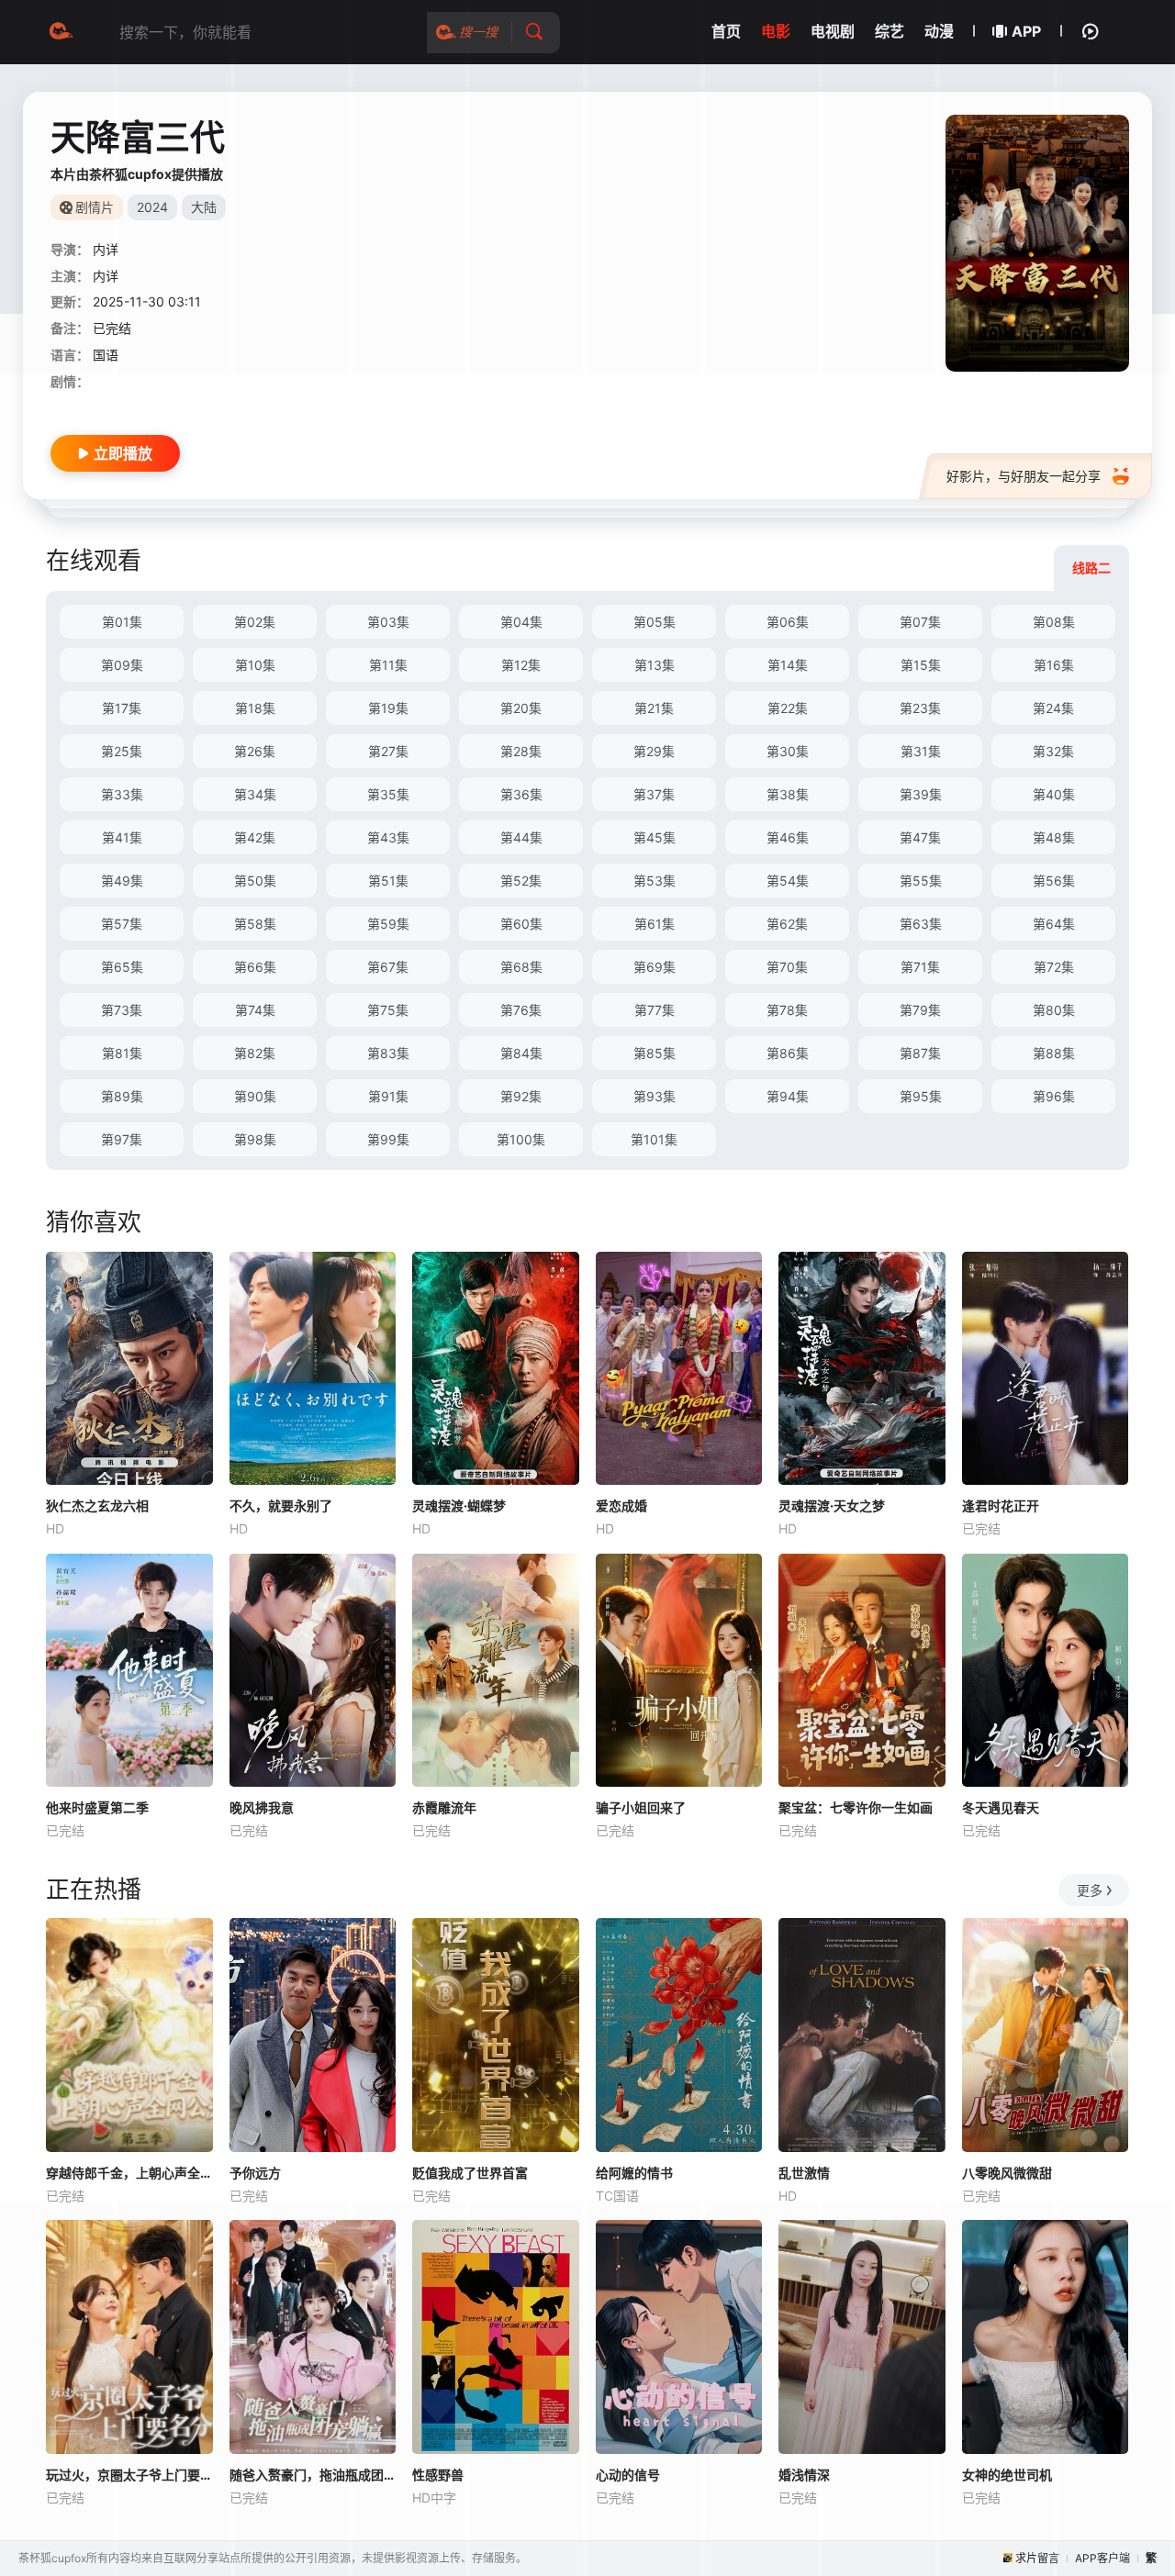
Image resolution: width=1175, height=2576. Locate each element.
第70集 (787, 967)
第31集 (921, 751)
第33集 (122, 794)
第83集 (388, 1053)
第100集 (521, 1139)
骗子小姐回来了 (641, 1807)
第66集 (255, 967)
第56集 (1054, 881)
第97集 (122, 1139)
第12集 (521, 665)
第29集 (654, 751)
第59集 (388, 924)
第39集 (921, 794)
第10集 (255, 665)
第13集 (655, 665)
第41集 (122, 837)
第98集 (255, 1139)
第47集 (920, 837)
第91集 (388, 1096)
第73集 (122, 1010)
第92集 (521, 1096)
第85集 (655, 1053)
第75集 (388, 1010)
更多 (1090, 1890)
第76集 (521, 1010)
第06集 (788, 622)
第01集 (122, 622)
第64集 (1054, 924)
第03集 (388, 622)
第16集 (1054, 665)
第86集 (788, 1053)
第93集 (655, 1096)
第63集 (921, 924)
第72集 (1054, 967)
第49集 (122, 881)
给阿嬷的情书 (634, 2173)
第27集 (388, 751)
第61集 (655, 924)
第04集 (521, 622)
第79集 (920, 1010)
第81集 (122, 1053)
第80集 (1054, 1010)
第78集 (787, 1010)
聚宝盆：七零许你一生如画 (856, 1807)
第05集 (655, 622)
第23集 (920, 708)
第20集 (521, 708)
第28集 (521, 751)
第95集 (921, 1096)
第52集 (521, 881)
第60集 (521, 924)
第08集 (1054, 622)
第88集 (1054, 1053)
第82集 (255, 1053)
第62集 (787, 924)
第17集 (122, 708)
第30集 (788, 751)
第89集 (122, 1096)
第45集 (655, 837)
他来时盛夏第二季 (97, 1807)
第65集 (122, 967)
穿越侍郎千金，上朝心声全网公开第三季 (129, 2173)
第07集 (920, 622)
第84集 (521, 1053)
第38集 (788, 794)
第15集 (921, 665)
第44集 (521, 837)
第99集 (388, 1139)
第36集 (521, 794)
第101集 (654, 1139)
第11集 (388, 665)
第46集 (788, 837)
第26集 (255, 751)
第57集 (122, 924)
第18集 (255, 708)
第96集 (1054, 1096)
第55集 (921, 881)
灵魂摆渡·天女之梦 (832, 1505)
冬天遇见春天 (1001, 1807)
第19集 (388, 708)
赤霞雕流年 (444, 1807)
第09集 (122, 665)
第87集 (920, 1053)
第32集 (1053, 751)
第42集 (255, 837)
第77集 (655, 1010)
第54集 (788, 881)
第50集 (255, 881)
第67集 (388, 967)
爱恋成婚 (621, 1505)
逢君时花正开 (1001, 1505)
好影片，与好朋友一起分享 (1024, 476)
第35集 (388, 794)
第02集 (255, 622)
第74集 (255, 1010)
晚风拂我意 (262, 1807)
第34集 (255, 794)
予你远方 (255, 2173)
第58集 (255, 924)
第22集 (788, 708)
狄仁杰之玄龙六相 (97, 1505)
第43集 (388, 837)
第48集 (1054, 837)
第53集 (655, 881)
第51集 (388, 881)
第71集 (920, 967)
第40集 (1054, 794)
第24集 (1053, 708)
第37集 (654, 794)
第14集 (788, 665)
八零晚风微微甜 (1007, 2173)
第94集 (788, 1096)
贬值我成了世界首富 (470, 2173)
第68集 (521, 967)
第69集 (655, 967)
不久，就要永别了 (281, 1505)
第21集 (654, 708)
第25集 (122, 751)
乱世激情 (804, 2173)
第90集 (255, 1096)
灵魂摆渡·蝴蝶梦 (459, 1505)
